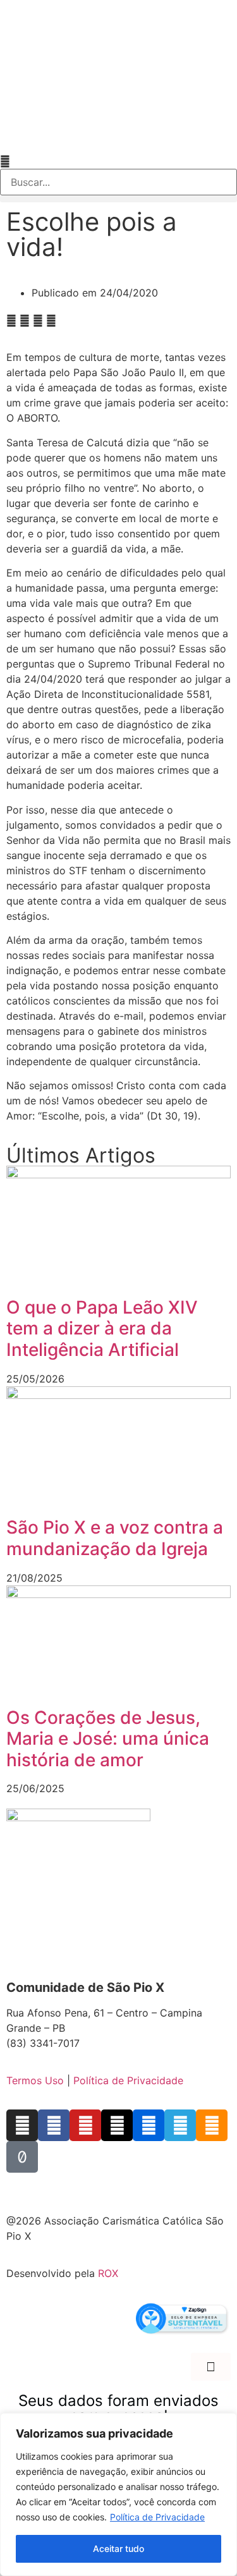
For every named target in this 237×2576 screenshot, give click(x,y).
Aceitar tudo (118, 2549)
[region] (118, 2494)
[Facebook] (54, 2125)
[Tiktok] (22, 2157)
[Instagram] (22, 2125)
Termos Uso (35, 2080)
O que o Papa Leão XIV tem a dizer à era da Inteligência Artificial (102, 1328)
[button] (118, 161)
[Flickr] (149, 2125)
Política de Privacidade (157, 2517)
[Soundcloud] (212, 2125)
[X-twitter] (117, 2125)
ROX (108, 2273)
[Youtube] (85, 2125)
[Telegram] (180, 2125)
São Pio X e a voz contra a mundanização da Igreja (115, 1538)
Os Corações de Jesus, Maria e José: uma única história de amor (108, 1739)
